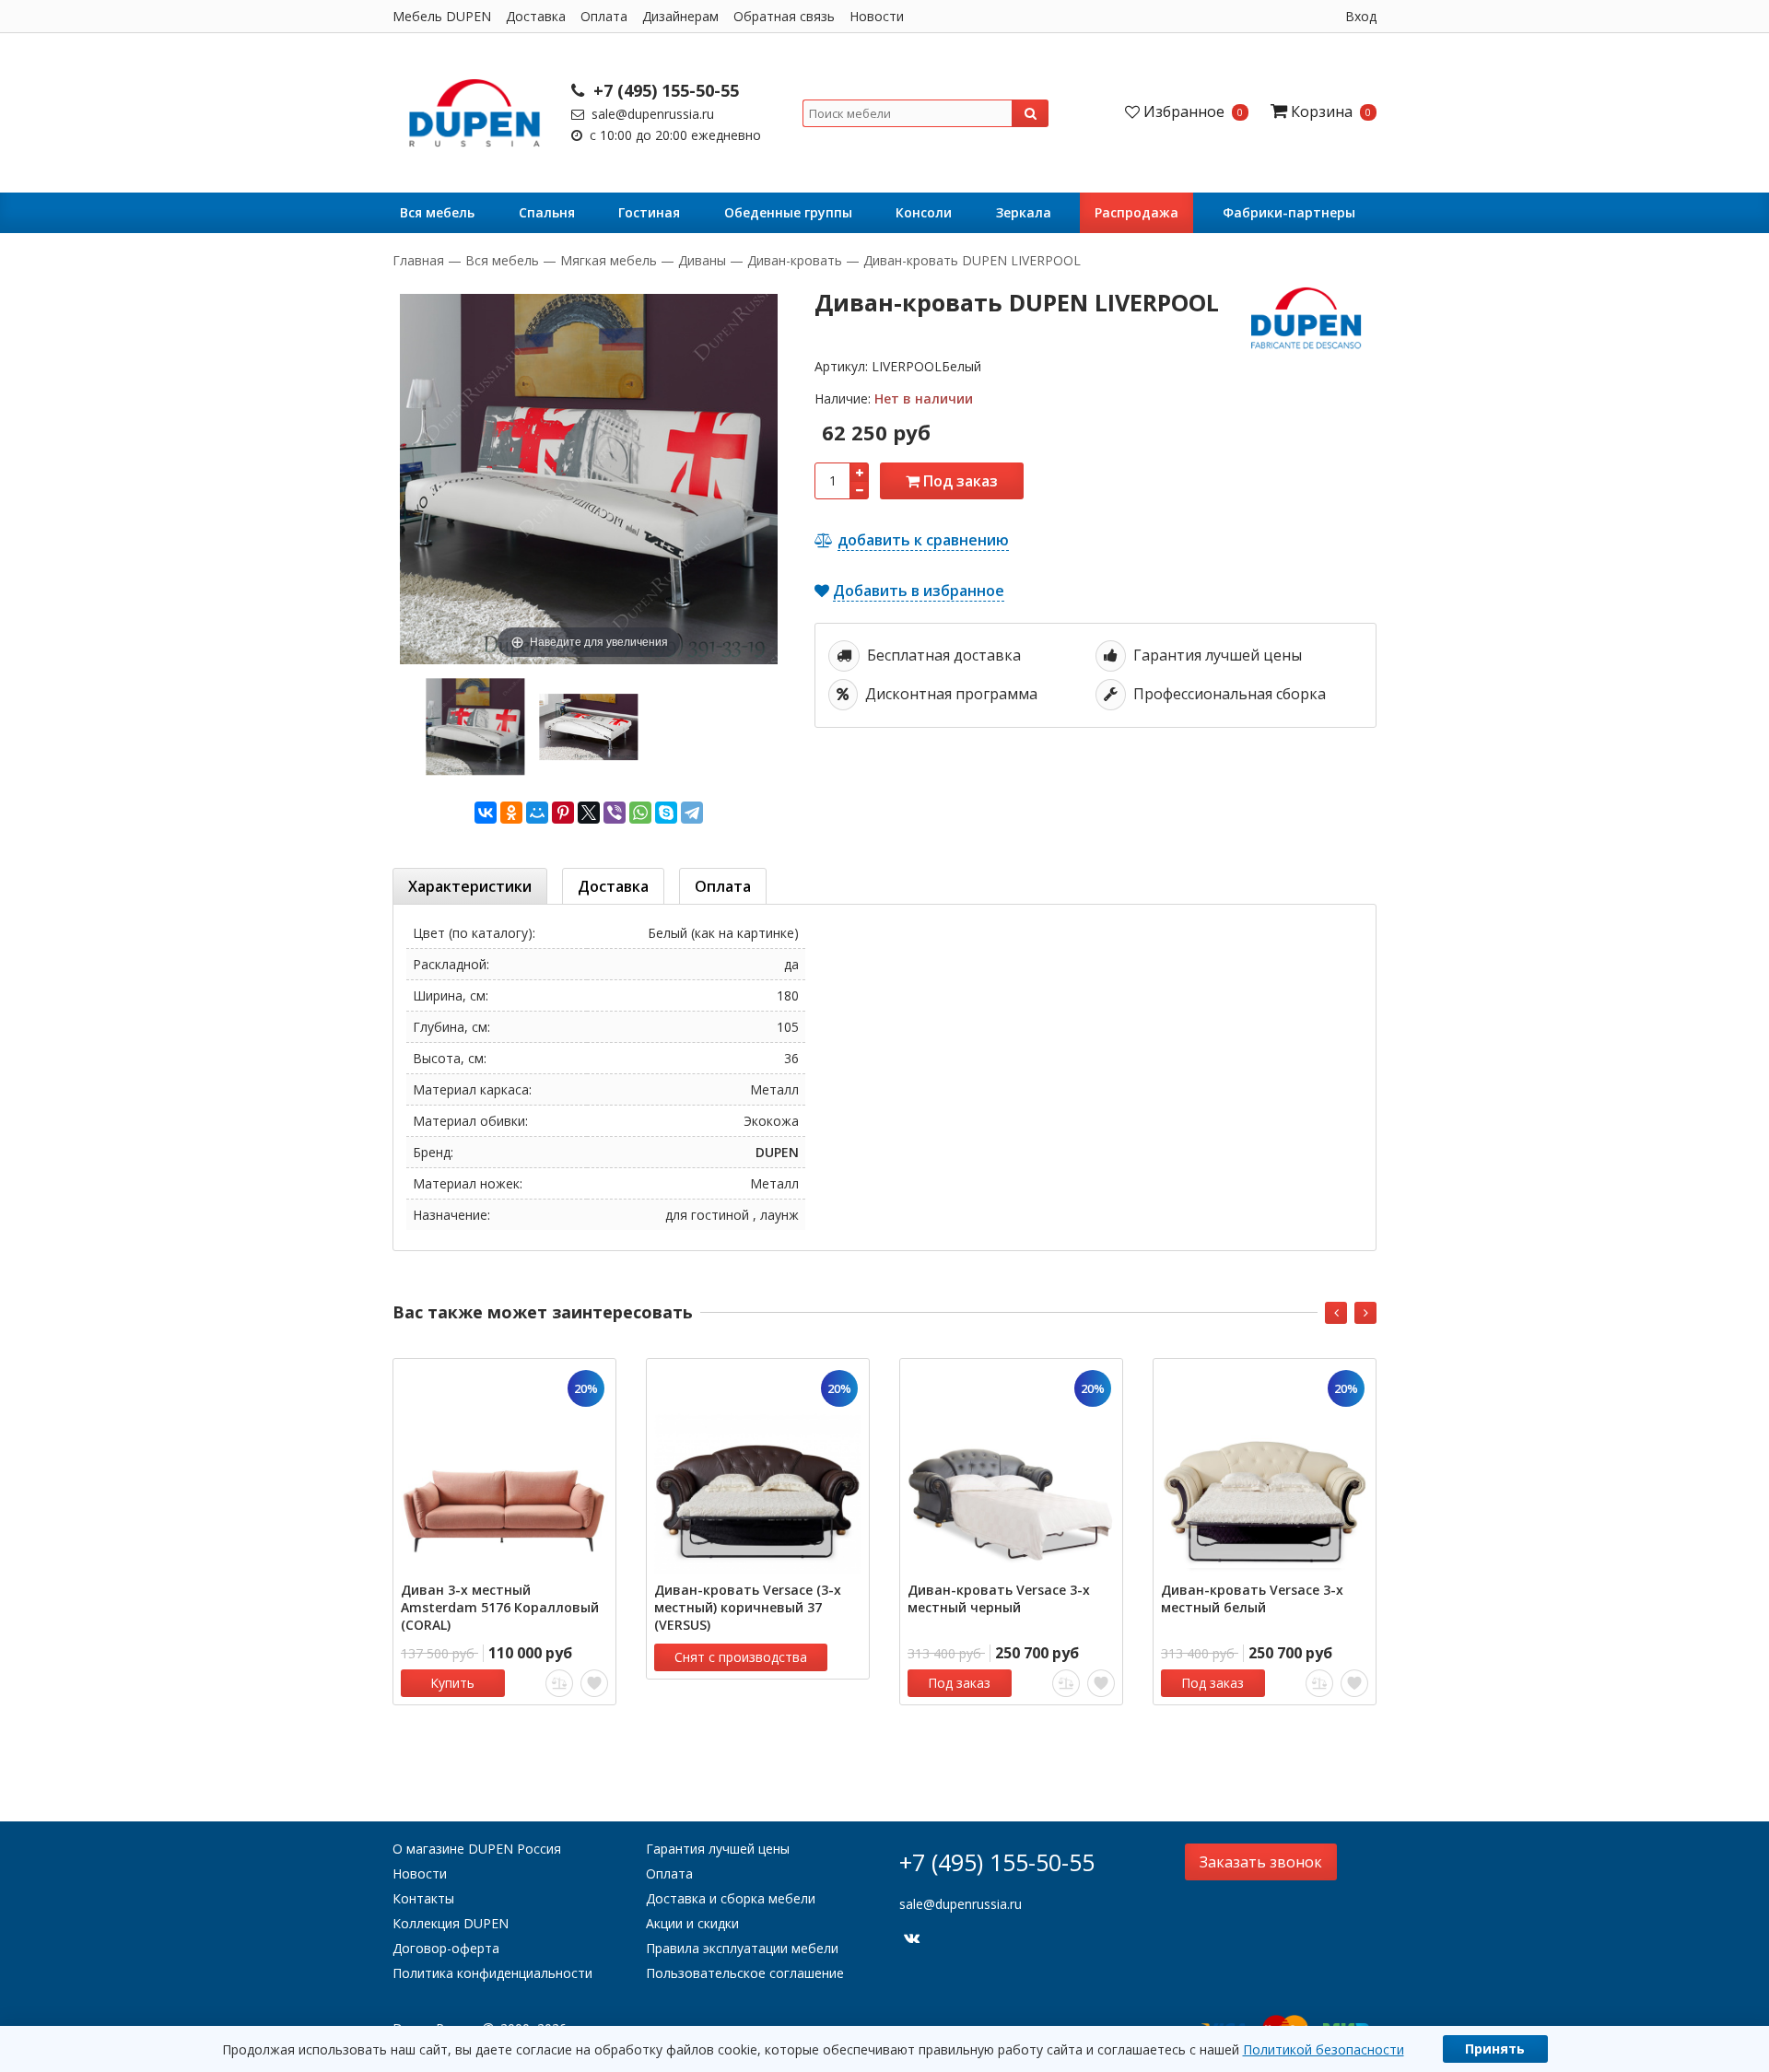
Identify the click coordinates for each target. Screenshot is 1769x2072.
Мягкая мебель (609, 260)
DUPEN (777, 1152)
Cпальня (547, 212)
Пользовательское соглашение (745, 1973)
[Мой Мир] (537, 813)
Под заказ (959, 481)
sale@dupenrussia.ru (651, 114)
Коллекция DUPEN (451, 1923)
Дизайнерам (680, 16)
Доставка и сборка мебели (731, 1898)
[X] (589, 813)
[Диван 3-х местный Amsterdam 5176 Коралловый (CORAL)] (504, 1470)
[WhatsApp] (640, 813)
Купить (452, 1683)
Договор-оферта (446, 1948)
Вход (1361, 16)
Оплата (604, 16)
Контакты (423, 1898)
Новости (877, 16)
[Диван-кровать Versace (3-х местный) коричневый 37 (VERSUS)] (758, 1470)
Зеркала (1024, 212)
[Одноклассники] (511, 813)
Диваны (702, 260)
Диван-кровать (795, 260)
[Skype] (666, 813)
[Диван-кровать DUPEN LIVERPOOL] (475, 726)
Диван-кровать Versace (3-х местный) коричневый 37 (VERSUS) (748, 1607)
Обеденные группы (788, 212)
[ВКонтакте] (486, 813)
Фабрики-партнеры (1289, 212)
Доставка (536, 16)
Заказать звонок (1261, 1862)
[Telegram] (692, 813)
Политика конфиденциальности (492, 1973)
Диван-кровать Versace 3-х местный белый (1252, 1598)
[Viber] (615, 813)
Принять (1495, 2049)
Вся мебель (437, 212)
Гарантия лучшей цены (718, 1849)
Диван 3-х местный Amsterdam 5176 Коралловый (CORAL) (500, 1607)
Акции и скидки (692, 1923)
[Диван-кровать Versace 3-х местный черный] (1011, 1470)
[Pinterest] (563, 813)
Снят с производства (741, 1657)
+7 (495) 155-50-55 (664, 90)
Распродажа (1136, 212)
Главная (420, 260)
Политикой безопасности (1324, 2049)
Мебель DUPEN (442, 16)
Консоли (924, 212)
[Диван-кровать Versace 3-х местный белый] (1265, 1470)
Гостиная (649, 212)
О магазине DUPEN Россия (477, 1849)
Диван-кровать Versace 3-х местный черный (999, 1598)
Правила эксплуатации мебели (742, 1948)
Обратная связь (784, 16)
